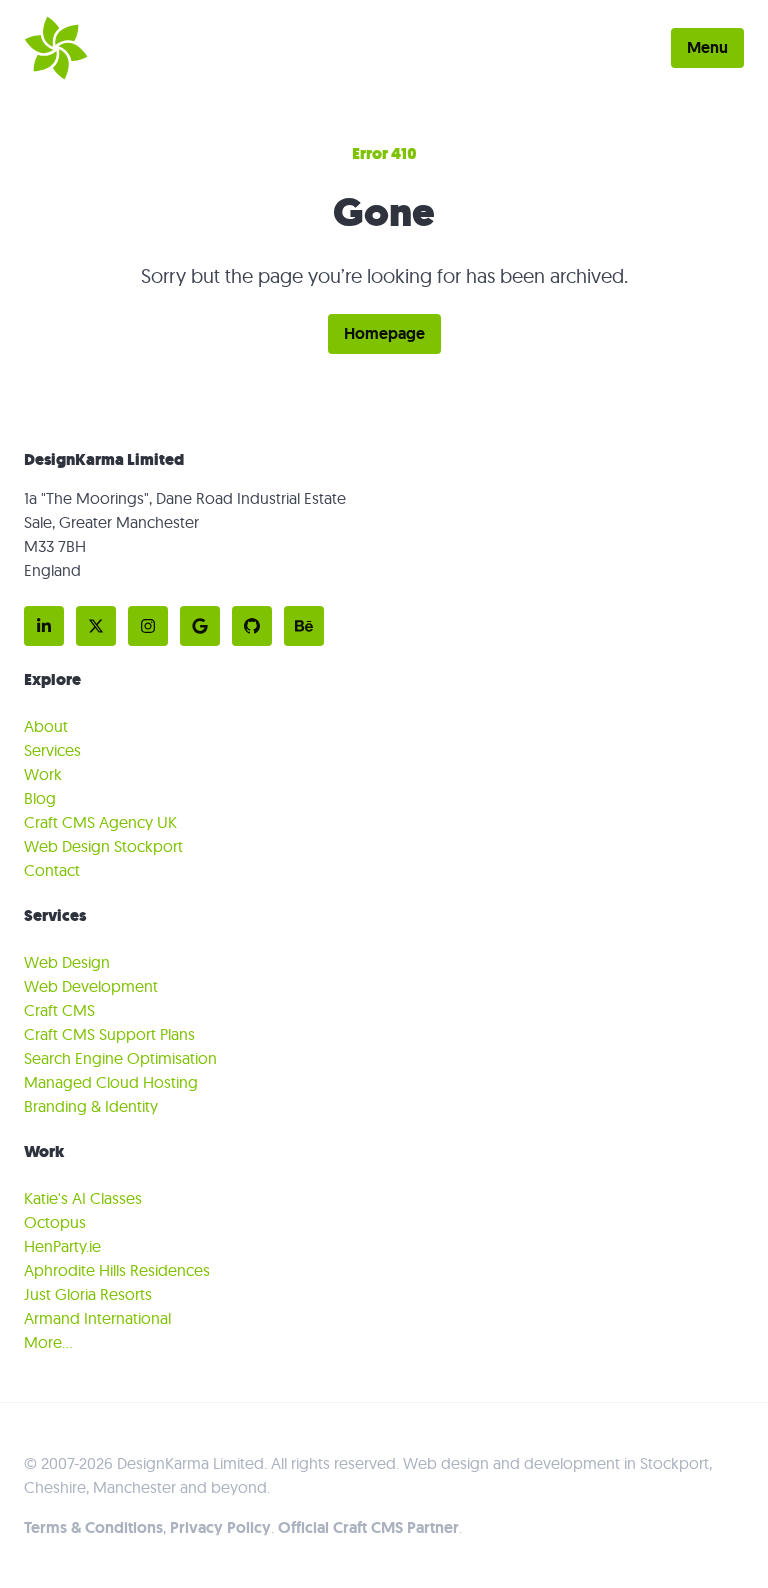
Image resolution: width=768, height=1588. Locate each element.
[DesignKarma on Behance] (304, 626)
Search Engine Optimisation (120, 1058)
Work (43, 774)
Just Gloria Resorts (88, 1294)
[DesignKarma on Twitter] (96, 626)
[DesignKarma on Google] (200, 626)
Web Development (91, 986)
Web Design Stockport (103, 846)
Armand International (97, 1318)
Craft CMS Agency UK (100, 822)
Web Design (67, 962)
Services (52, 750)
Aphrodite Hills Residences (117, 1270)
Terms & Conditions (93, 1527)
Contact (52, 870)
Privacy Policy (220, 1527)
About (46, 726)
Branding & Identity (91, 1106)
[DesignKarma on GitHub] (252, 626)
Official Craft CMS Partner (368, 1527)
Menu (707, 47)
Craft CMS (59, 1010)
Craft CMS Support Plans (109, 1034)
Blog (40, 798)
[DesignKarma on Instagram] (148, 626)
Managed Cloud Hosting (111, 1082)
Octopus (55, 1222)
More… (48, 1342)
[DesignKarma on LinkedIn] (44, 626)
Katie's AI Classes (83, 1198)
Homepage (384, 333)
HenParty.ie (62, 1246)
